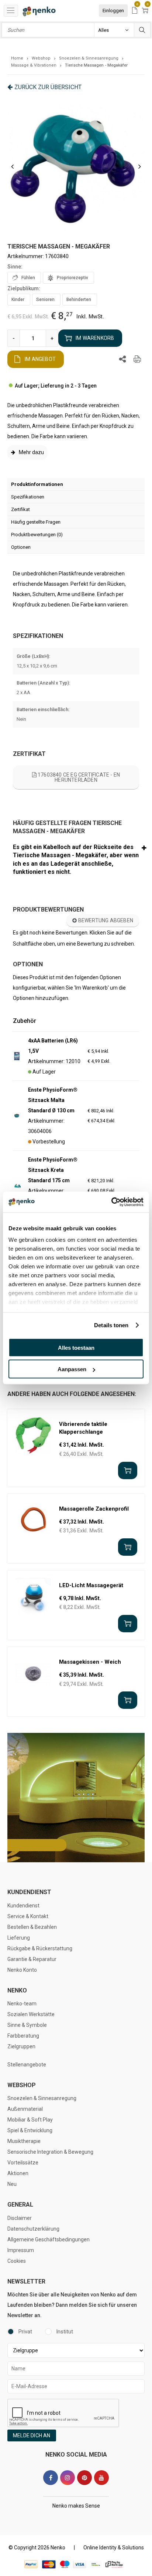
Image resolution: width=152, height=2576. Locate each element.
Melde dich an (32, 2435)
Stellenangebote (27, 2065)
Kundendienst (23, 1906)
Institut (65, 2332)
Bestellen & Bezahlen (32, 1927)
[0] (135, 11)
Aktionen (18, 2173)
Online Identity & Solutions (114, 2548)
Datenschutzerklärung (33, 2229)
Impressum (21, 2250)
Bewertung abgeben (105, 920)
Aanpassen (72, 1369)
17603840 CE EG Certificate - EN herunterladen (78, 777)
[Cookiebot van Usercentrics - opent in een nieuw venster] (111, 1202)
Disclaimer (20, 2218)
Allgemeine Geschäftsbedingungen (49, 2239)
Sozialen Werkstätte (31, 2014)
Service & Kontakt (28, 1916)
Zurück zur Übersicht (48, 87)
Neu (12, 2184)
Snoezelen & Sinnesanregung (42, 2098)
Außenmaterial (25, 2109)
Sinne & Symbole (27, 2025)
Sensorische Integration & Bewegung (50, 2152)
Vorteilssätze (23, 2163)
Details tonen (111, 1325)
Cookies (17, 2261)
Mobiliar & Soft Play (30, 2120)
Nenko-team (22, 2004)
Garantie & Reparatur (32, 1959)
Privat (25, 2332)
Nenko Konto (22, 1970)
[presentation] (12, 166)
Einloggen (113, 11)
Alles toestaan (76, 1347)
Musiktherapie (24, 2141)
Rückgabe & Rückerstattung (40, 1948)
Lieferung (19, 1938)
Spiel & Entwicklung (30, 2130)
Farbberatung (23, 2036)
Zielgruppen (21, 2046)
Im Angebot (40, 359)
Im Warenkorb (95, 338)
